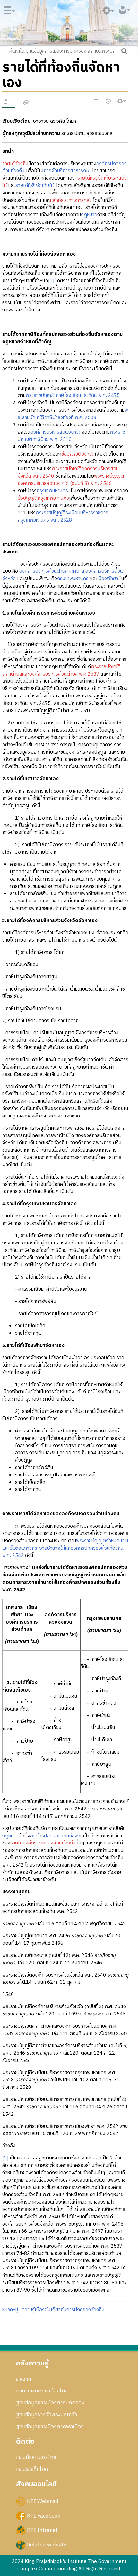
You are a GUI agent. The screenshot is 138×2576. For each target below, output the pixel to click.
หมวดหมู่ (10, 2310)
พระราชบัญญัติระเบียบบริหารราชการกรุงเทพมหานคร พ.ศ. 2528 (63, 516)
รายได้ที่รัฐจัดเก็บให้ (34, 186)
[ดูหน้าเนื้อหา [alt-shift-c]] (6, 103)
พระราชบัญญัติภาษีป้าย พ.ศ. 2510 (71, 436)
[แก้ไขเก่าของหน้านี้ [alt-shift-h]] (108, 102)
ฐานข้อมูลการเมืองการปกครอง (50, 2403)
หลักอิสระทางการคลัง (71, 200)
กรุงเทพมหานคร (52, 491)
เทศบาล (77, 571)
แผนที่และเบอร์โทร (36, 2457)
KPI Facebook (44, 2516)
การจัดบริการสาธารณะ (67, 171)
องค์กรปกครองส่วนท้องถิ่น (57, 1836)
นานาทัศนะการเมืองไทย (42, 2391)
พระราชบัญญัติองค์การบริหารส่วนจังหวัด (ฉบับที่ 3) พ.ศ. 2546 (71, 480)
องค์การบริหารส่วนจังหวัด (56, 432)
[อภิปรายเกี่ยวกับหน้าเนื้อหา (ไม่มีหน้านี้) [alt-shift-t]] (26, 103)
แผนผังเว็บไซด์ (32, 2469)
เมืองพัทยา (108, 579)
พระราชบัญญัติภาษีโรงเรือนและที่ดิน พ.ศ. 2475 (73, 395)
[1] (51, 281)
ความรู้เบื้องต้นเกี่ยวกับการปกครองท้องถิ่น (63, 2310)
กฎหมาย (89, 215)
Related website (47, 2545)
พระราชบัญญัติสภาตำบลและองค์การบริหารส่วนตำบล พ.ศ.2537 (61, 670)
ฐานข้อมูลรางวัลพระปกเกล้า (47, 2415)
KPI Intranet (42, 2530)
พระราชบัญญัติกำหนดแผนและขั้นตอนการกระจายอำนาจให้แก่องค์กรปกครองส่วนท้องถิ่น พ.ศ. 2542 (65, 1548)
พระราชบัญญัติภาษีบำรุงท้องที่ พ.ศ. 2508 (73, 414)
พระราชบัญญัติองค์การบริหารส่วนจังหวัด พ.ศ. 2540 (68, 472)
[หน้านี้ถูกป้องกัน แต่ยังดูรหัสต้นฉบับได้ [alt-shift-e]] (96, 102)
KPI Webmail (43, 2501)
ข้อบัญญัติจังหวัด (78, 454)
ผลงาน (24, 2379)
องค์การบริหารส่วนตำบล (43, 571)
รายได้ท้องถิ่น (15, 164)
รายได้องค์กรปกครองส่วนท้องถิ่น (43, 1843)
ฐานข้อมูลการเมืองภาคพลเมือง (50, 2427)
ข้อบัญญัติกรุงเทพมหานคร (43, 498)
